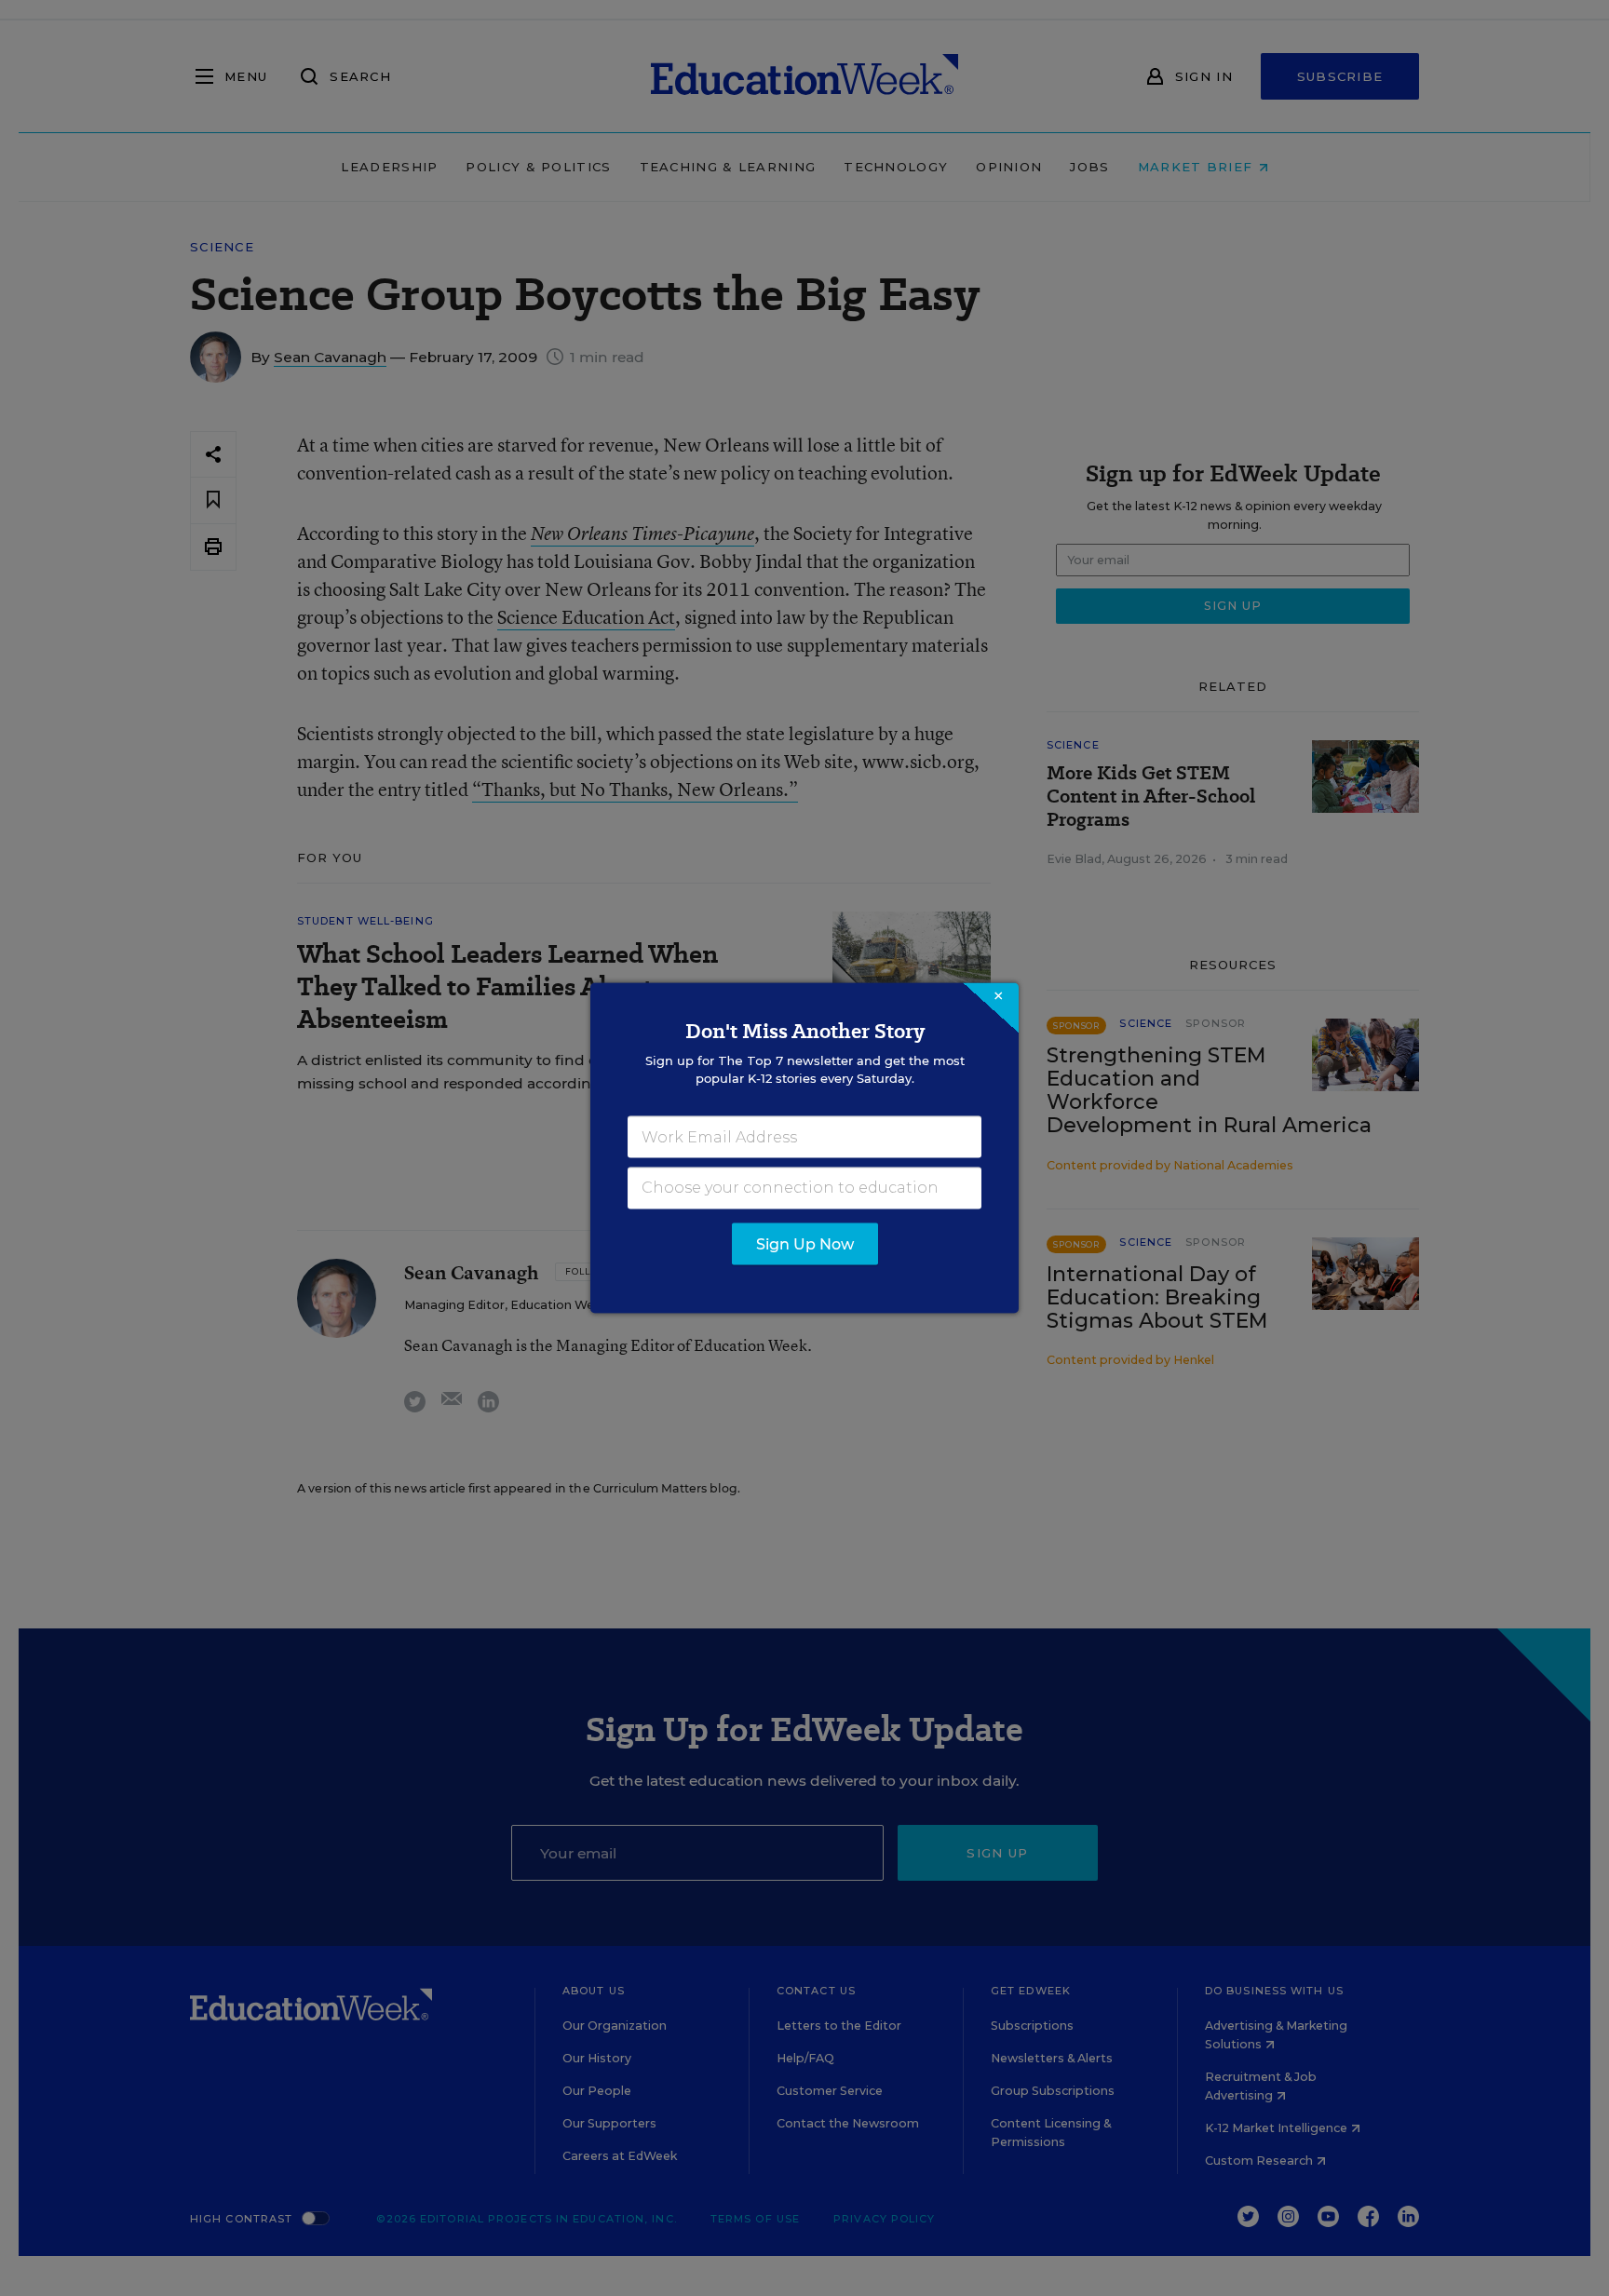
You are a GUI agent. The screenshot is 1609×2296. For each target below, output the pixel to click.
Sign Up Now (805, 1244)
